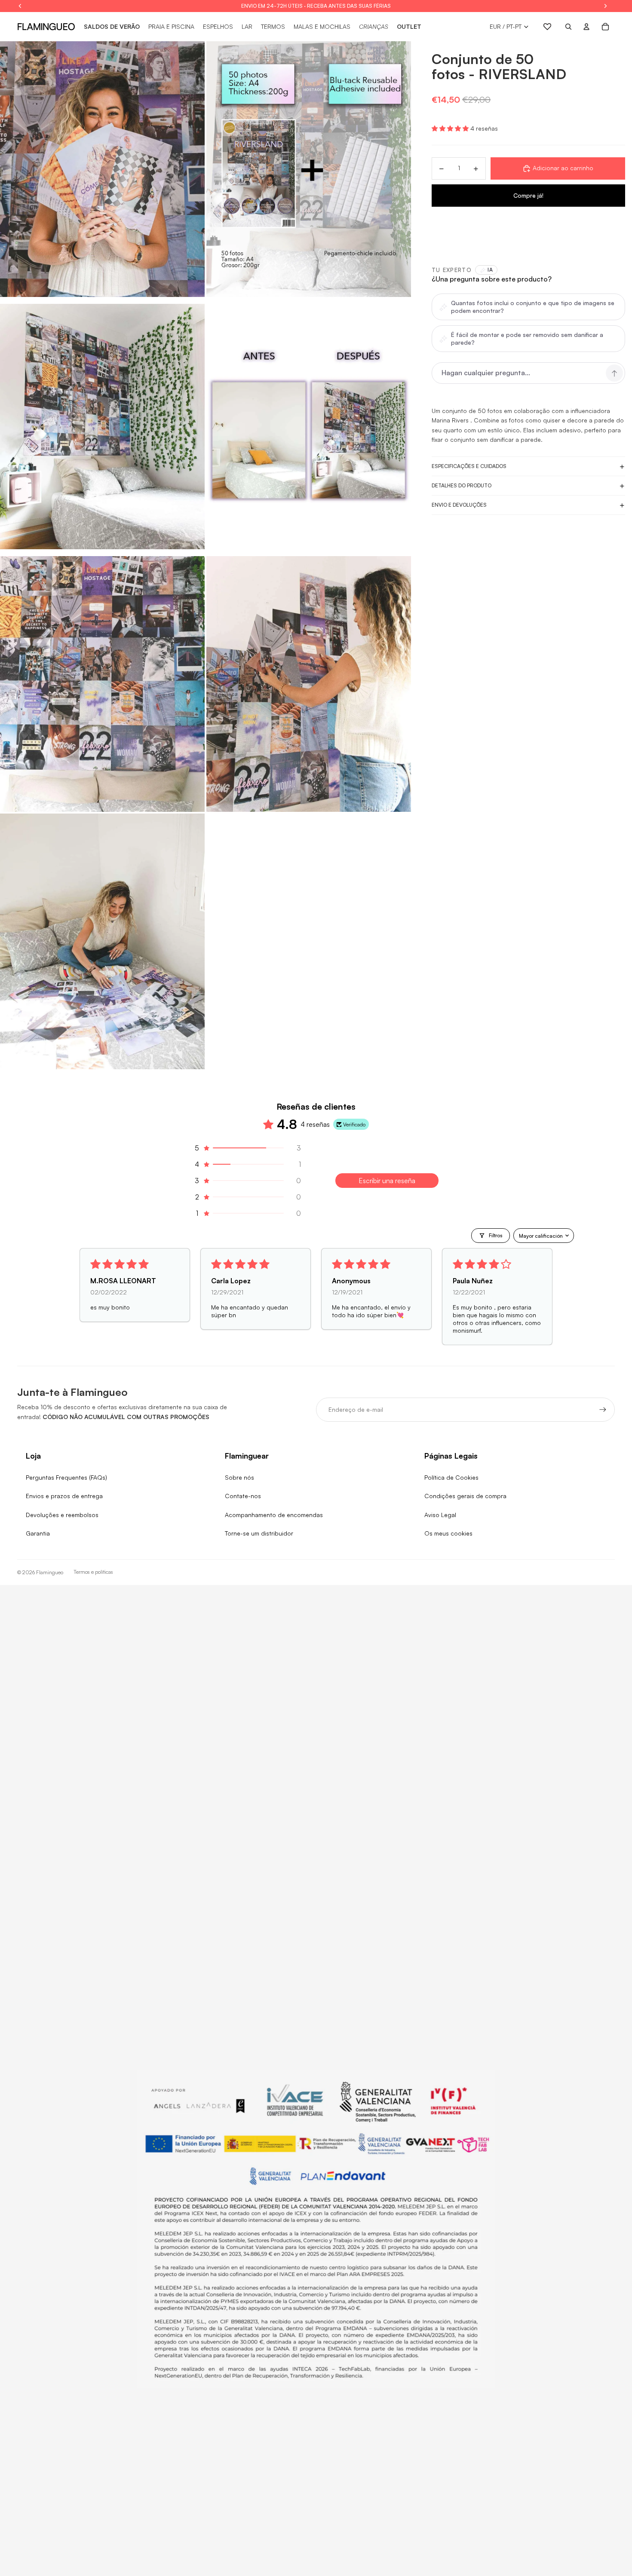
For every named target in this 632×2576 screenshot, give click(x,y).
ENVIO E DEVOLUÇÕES (459, 505)
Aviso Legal (440, 1515)
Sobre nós (239, 1477)
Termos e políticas (93, 1572)
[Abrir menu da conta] (586, 27)
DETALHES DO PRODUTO (462, 486)
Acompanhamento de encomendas (274, 1515)
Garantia (38, 1533)
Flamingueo (50, 1572)
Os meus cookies (448, 1533)
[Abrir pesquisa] (568, 27)
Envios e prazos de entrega (64, 1496)
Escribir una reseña (387, 1181)
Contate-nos (243, 1496)
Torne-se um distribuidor (259, 1533)
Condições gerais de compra (465, 1496)
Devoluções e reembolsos (62, 1515)
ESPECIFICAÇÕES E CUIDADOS (469, 467)
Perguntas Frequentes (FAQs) (66, 1477)
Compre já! (528, 195)
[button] (451, 129)
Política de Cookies (451, 1477)
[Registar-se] (603, 1410)
